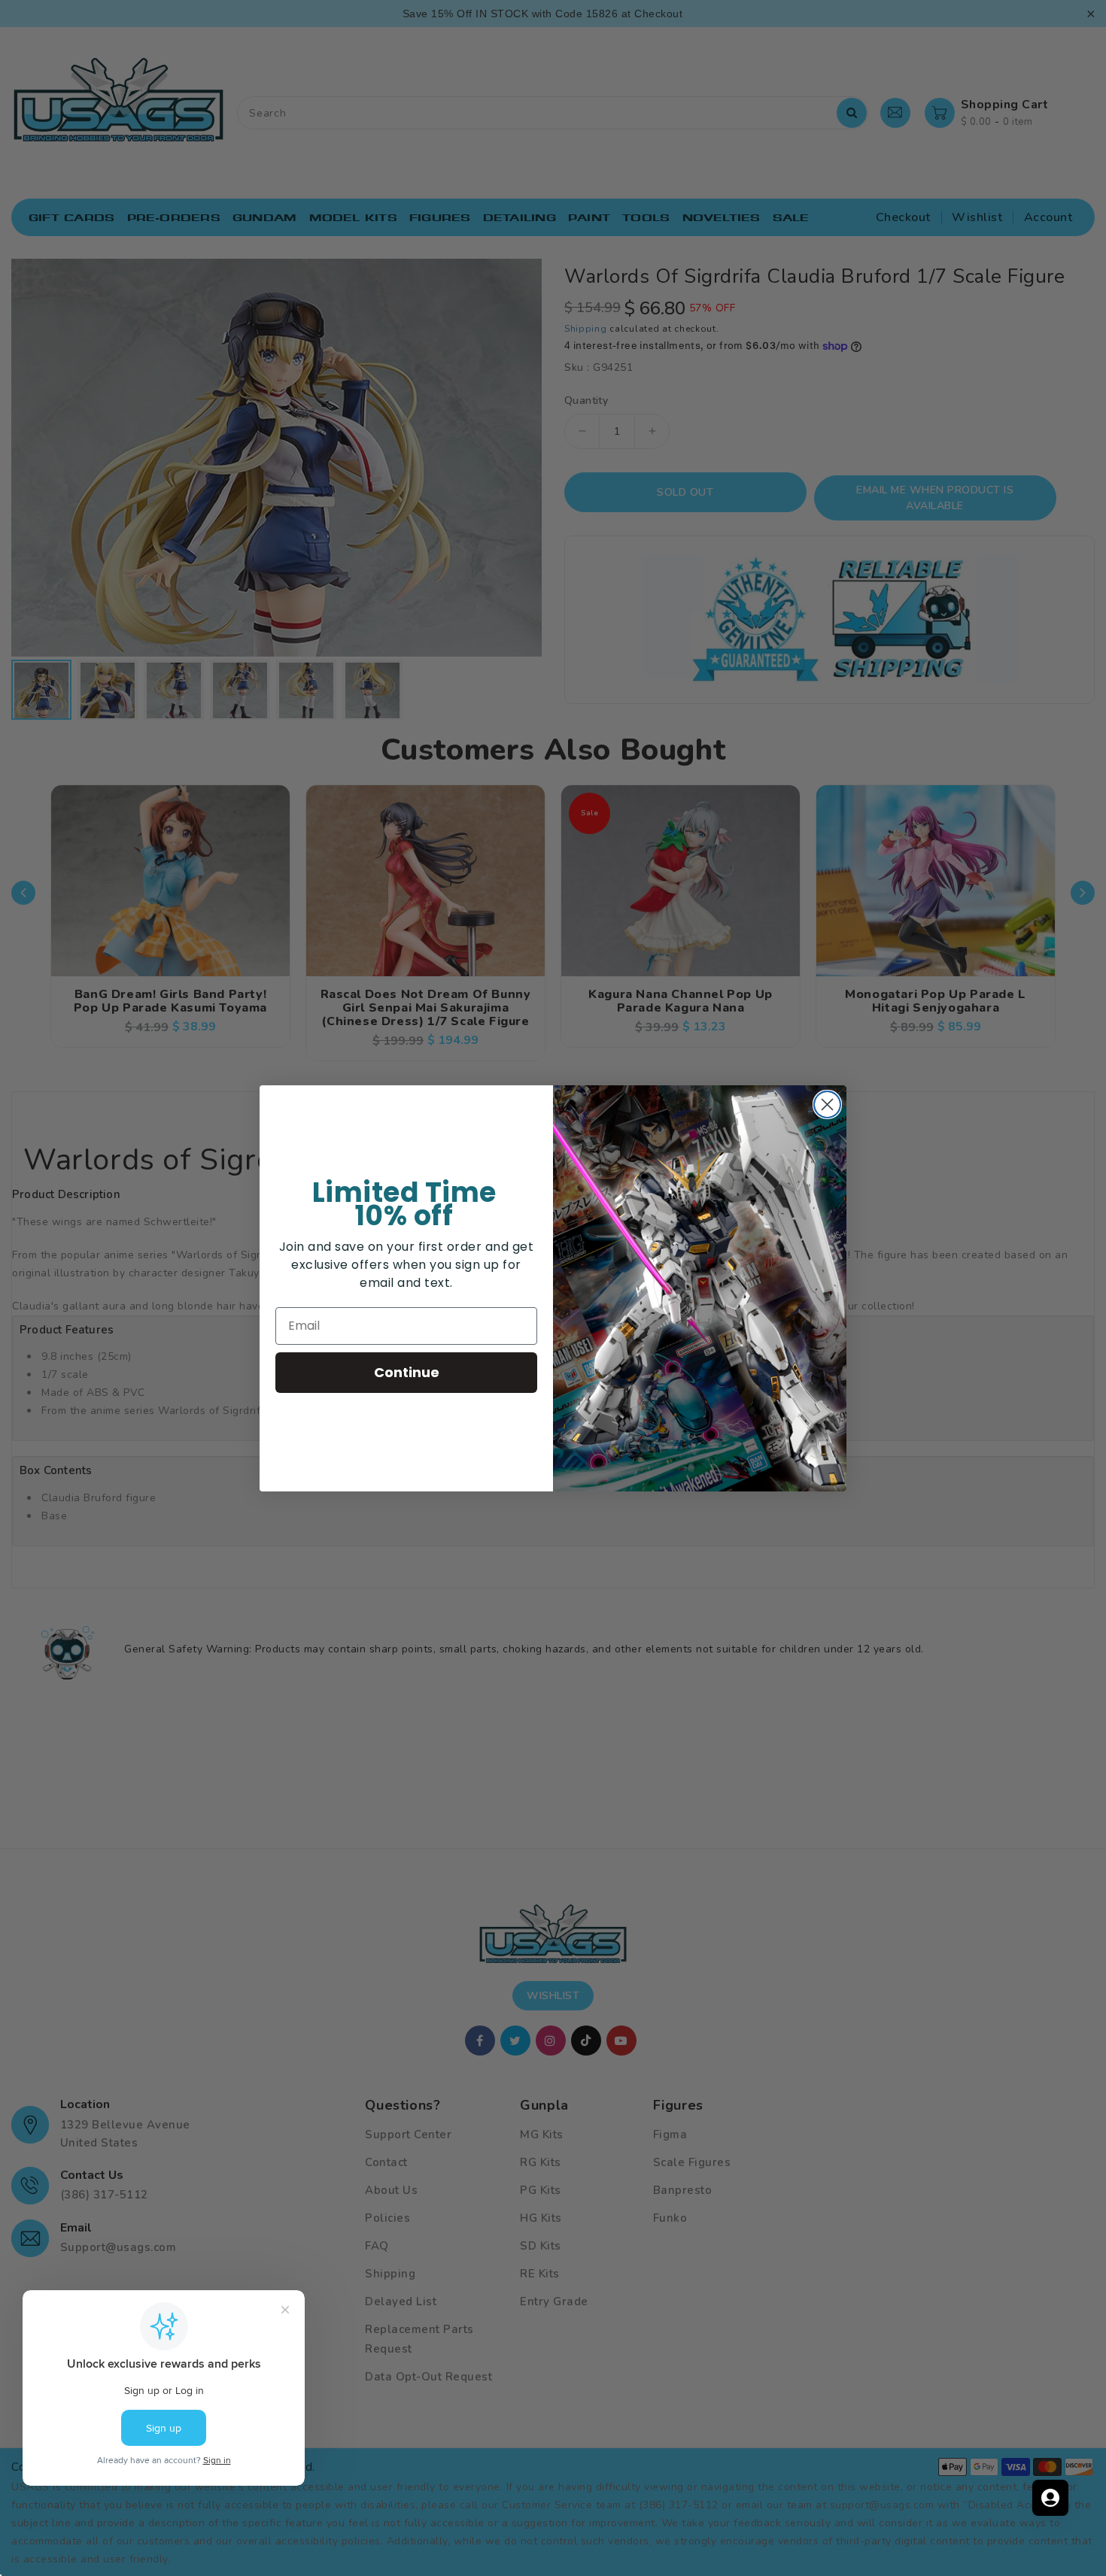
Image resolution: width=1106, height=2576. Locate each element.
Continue (407, 1372)
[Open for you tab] (1050, 2498)
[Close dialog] (827, 1104)
